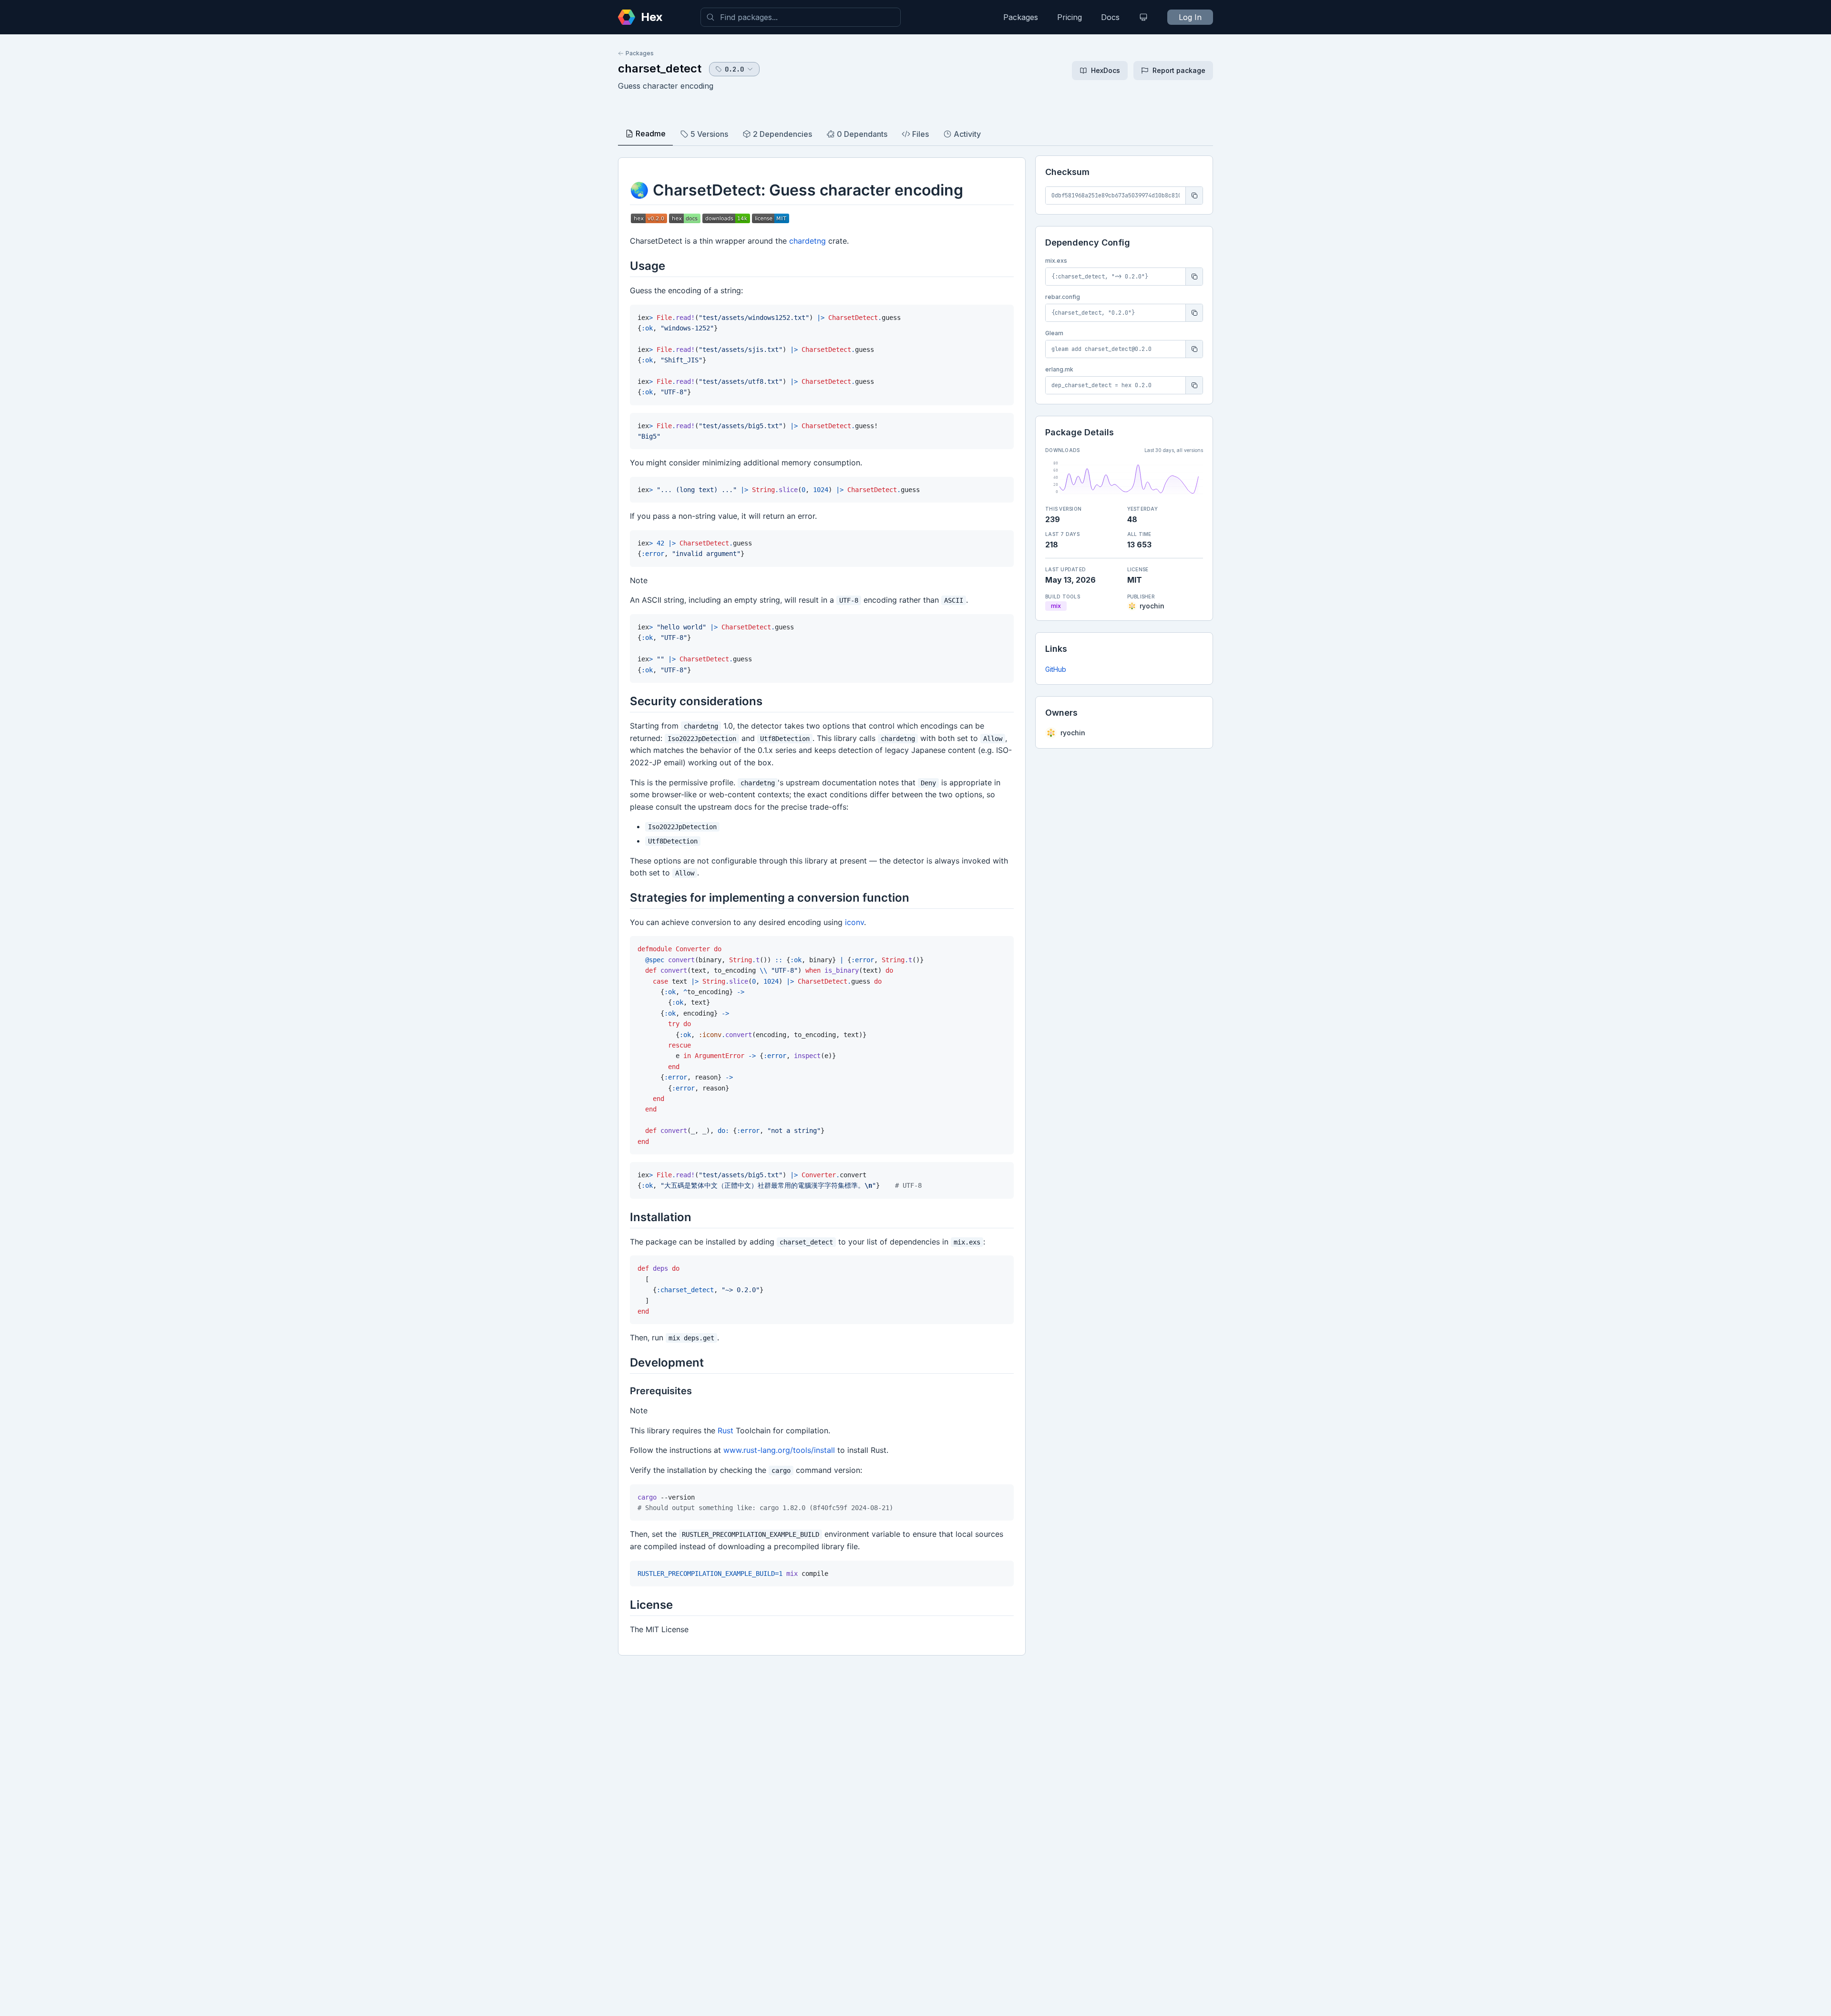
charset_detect (660, 68)
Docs (1110, 17)
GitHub (1056, 669)
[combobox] (801, 17)
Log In (1190, 17)
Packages (1021, 17)
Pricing (1070, 17)
